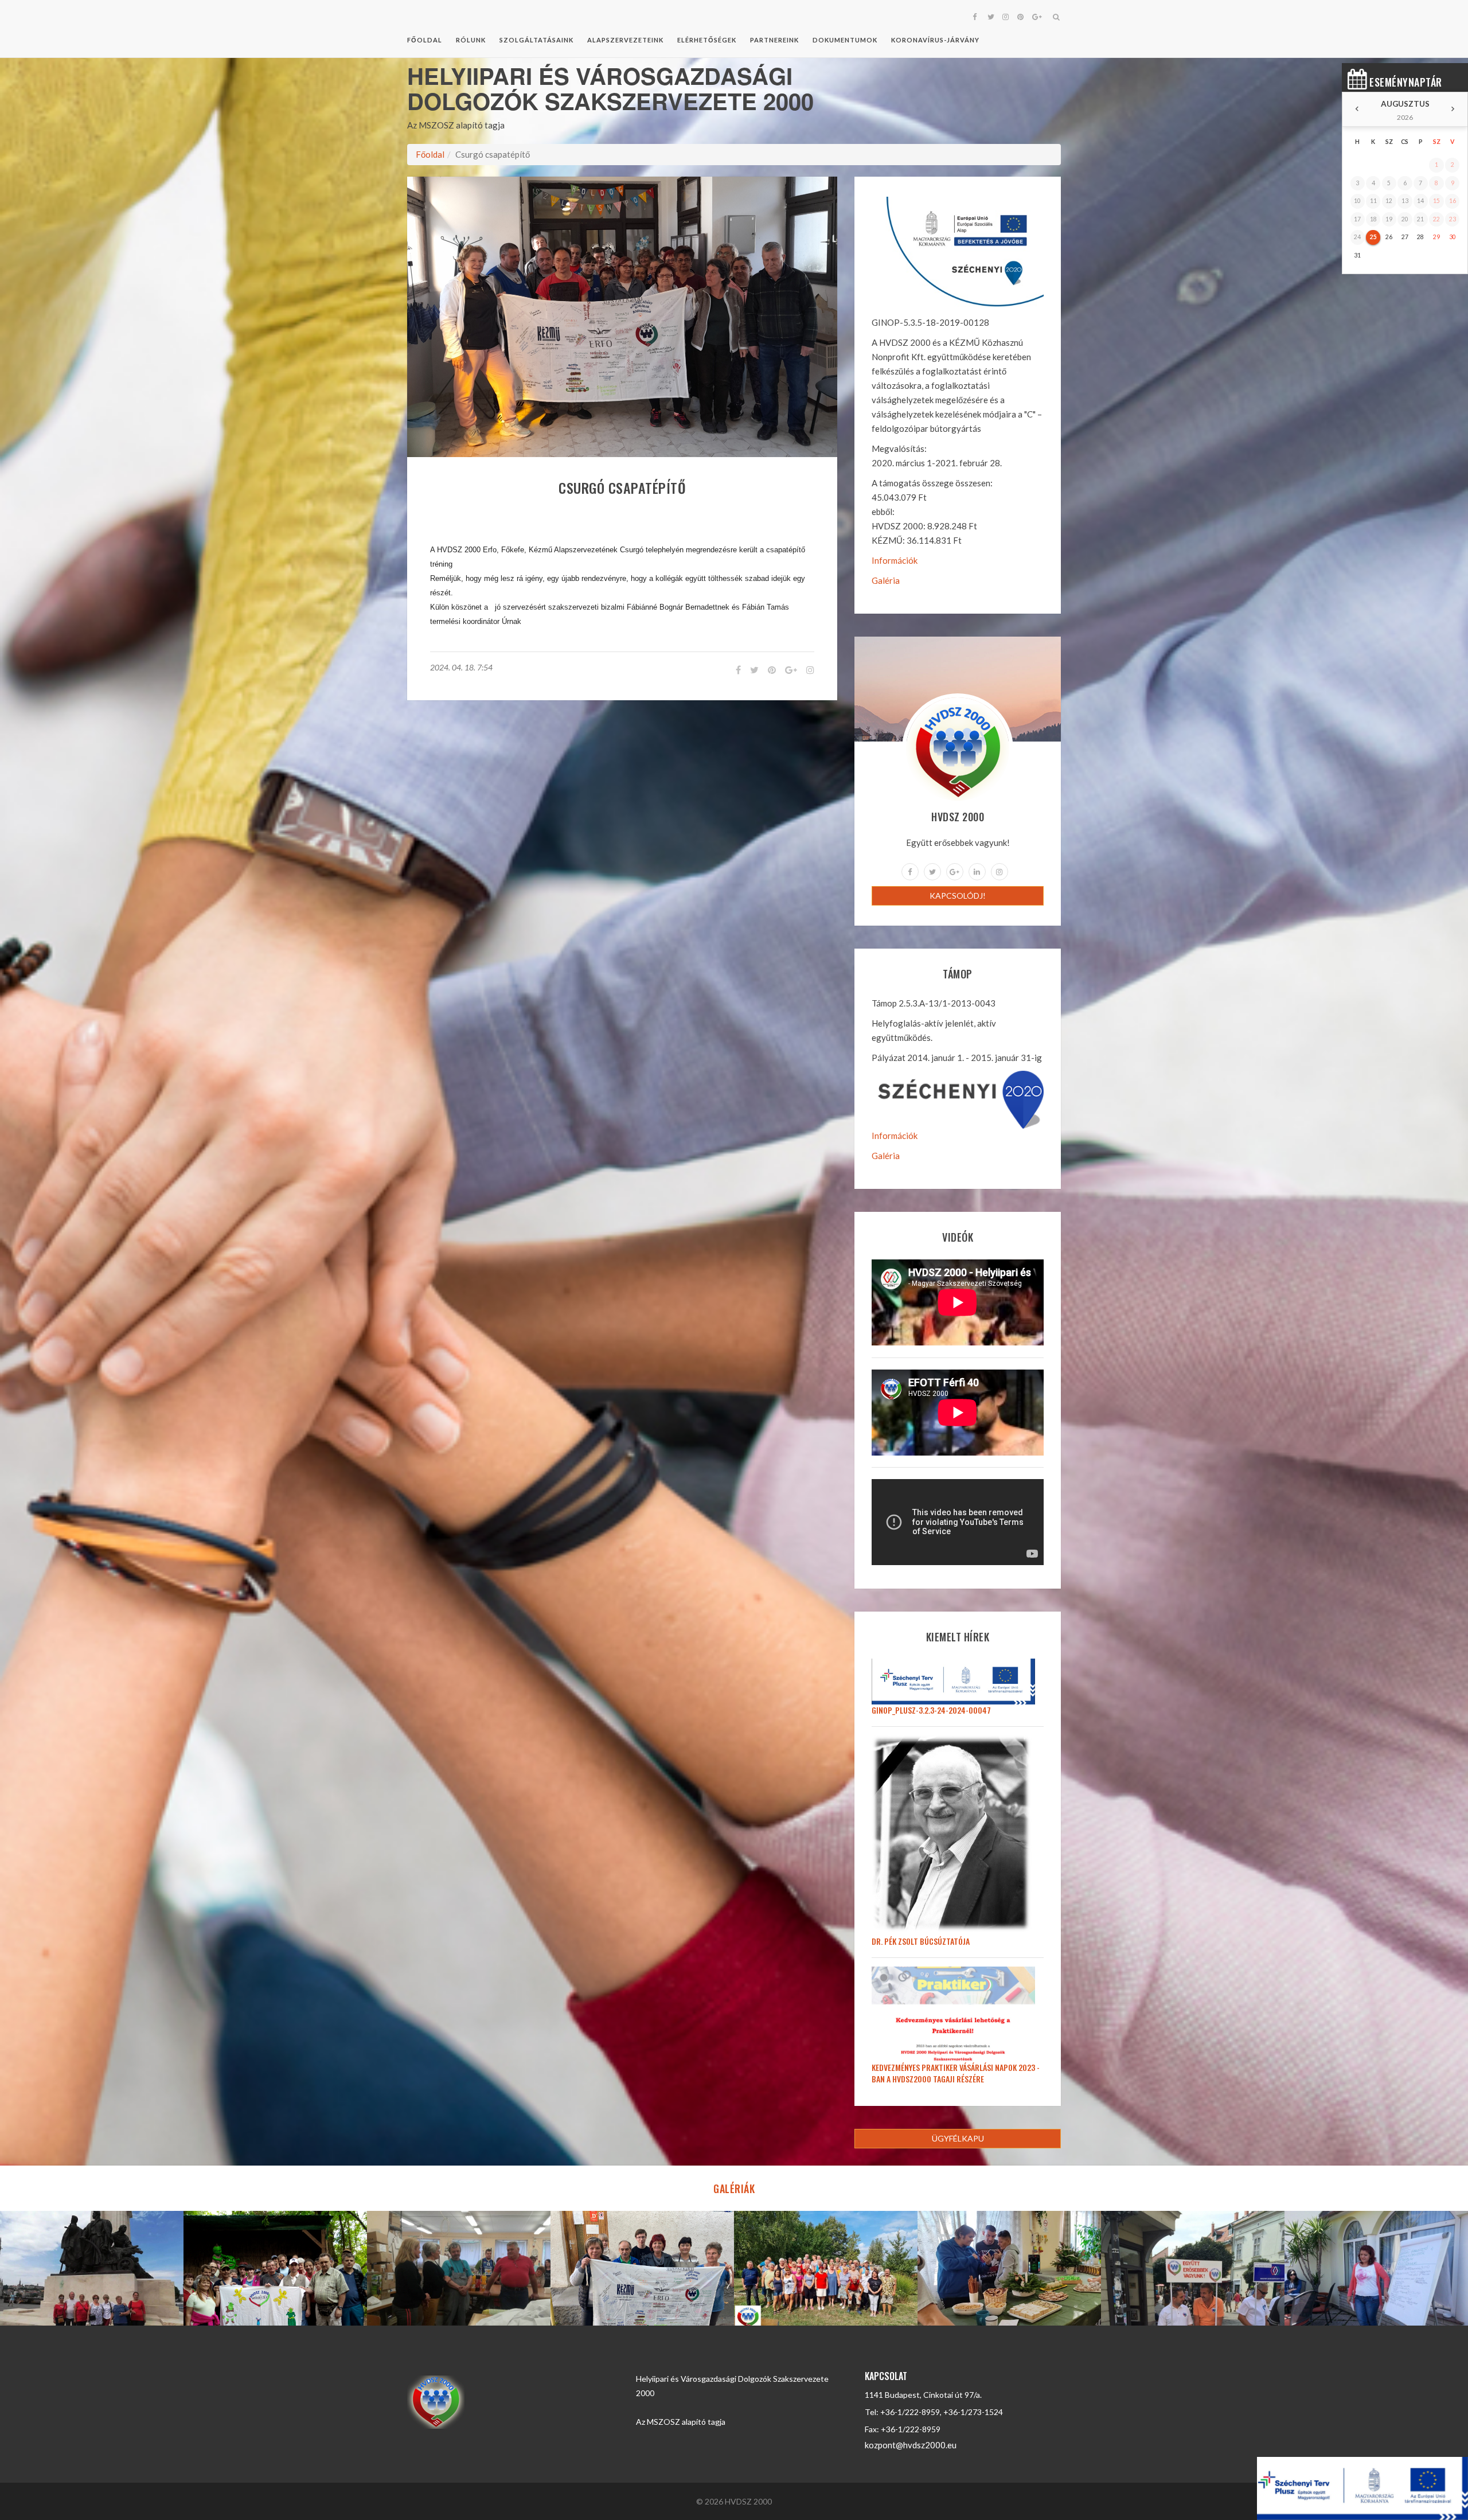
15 (1436, 201)
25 (1373, 237)
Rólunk (471, 40)
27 (1405, 237)
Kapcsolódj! (958, 896)
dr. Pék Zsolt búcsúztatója (921, 1941)
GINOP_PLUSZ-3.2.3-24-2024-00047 (931, 1710)
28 (1420, 237)
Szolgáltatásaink (536, 40)
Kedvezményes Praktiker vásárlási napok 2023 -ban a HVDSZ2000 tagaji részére (956, 2073)
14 (1420, 201)
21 (1420, 219)
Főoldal (425, 40)
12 (1389, 201)
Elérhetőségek (707, 40)
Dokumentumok (845, 40)
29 (1436, 237)
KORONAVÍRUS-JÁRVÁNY (935, 40)
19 (1389, 219)
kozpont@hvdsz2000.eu (911, 2445)
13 (1405, 201)
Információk (895, 560)
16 (1453, 201)
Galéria (886, 580)
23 (1453, 219)
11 (1373, 201)
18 (1373, 219)
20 (1405, 219)
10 (1357, 201)
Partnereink (774, 40)
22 (1436, 219)
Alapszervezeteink (625, 40)
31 (1357, 255)
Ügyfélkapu (958, 2138)
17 (1357, 219)
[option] (92, 2268)
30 (1453, 237)
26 (1389, 237)
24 (1357, 237)
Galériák (734, 2189)
